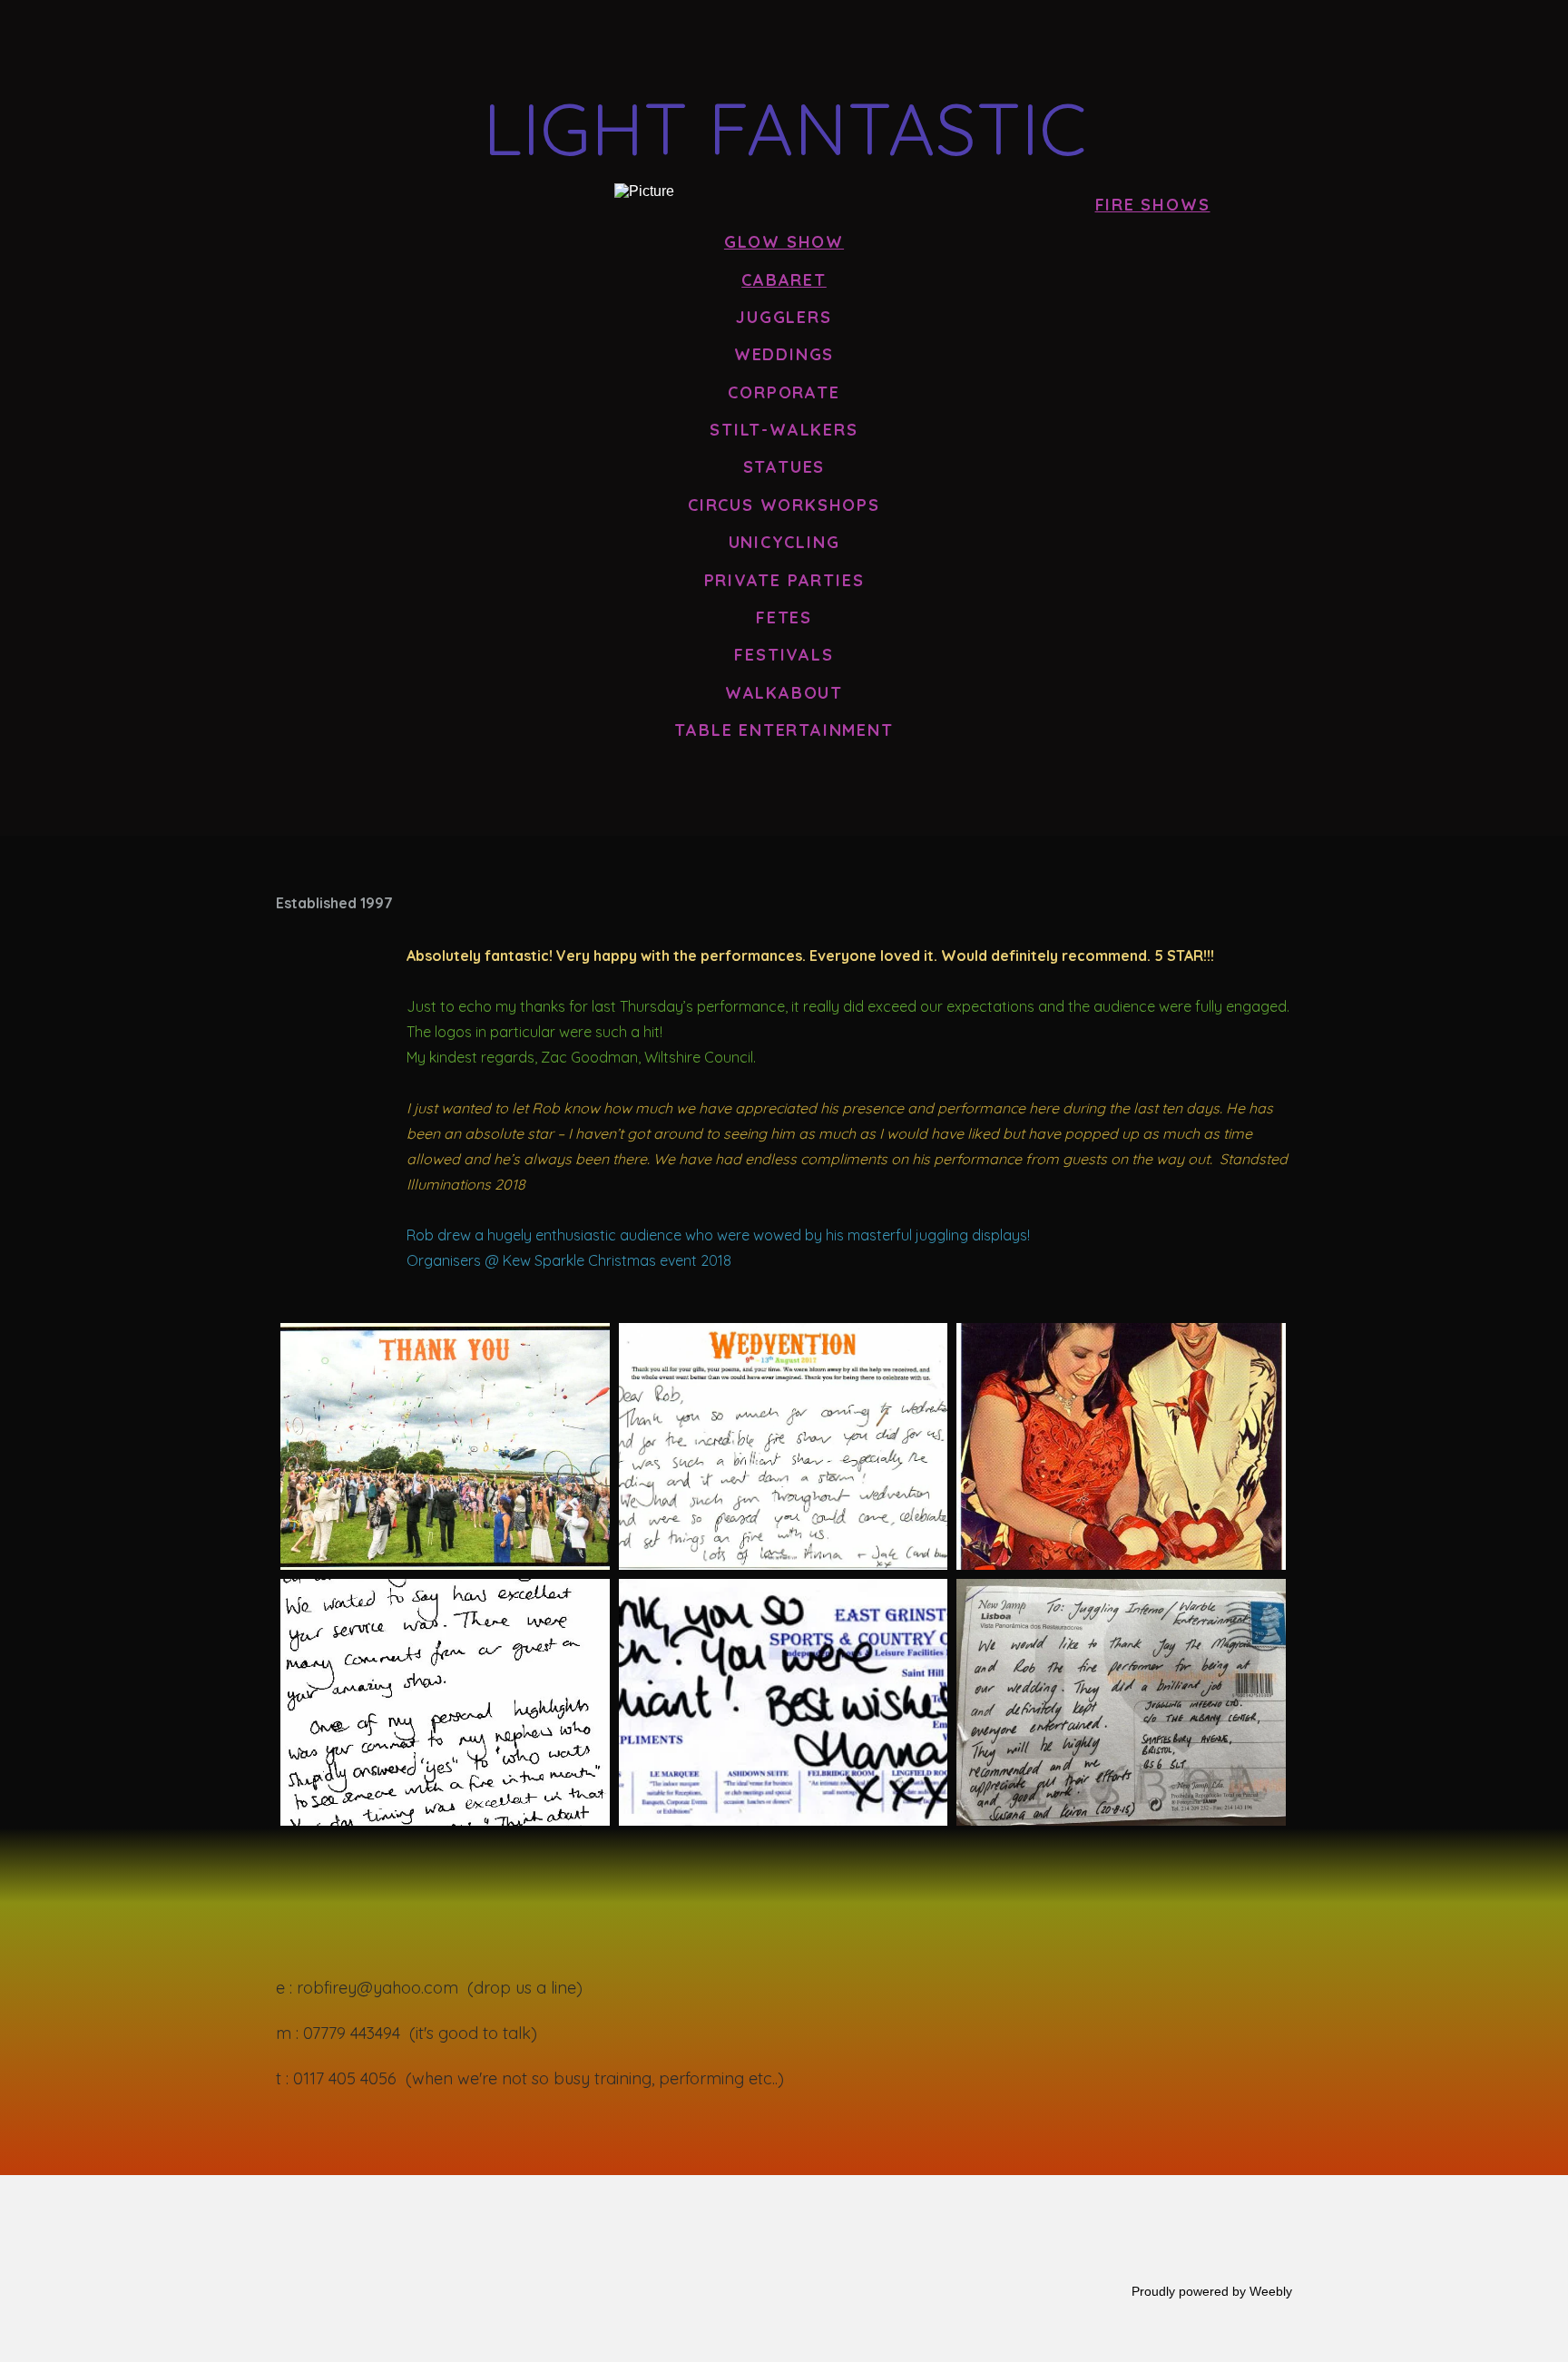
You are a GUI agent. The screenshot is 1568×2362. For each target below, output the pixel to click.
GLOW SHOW (1175, 39)
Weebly (1271, 2291)
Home (958, 39)
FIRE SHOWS (1056, 39)
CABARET (1284, 39)
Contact (1481, 39)
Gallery (1382, 39)
